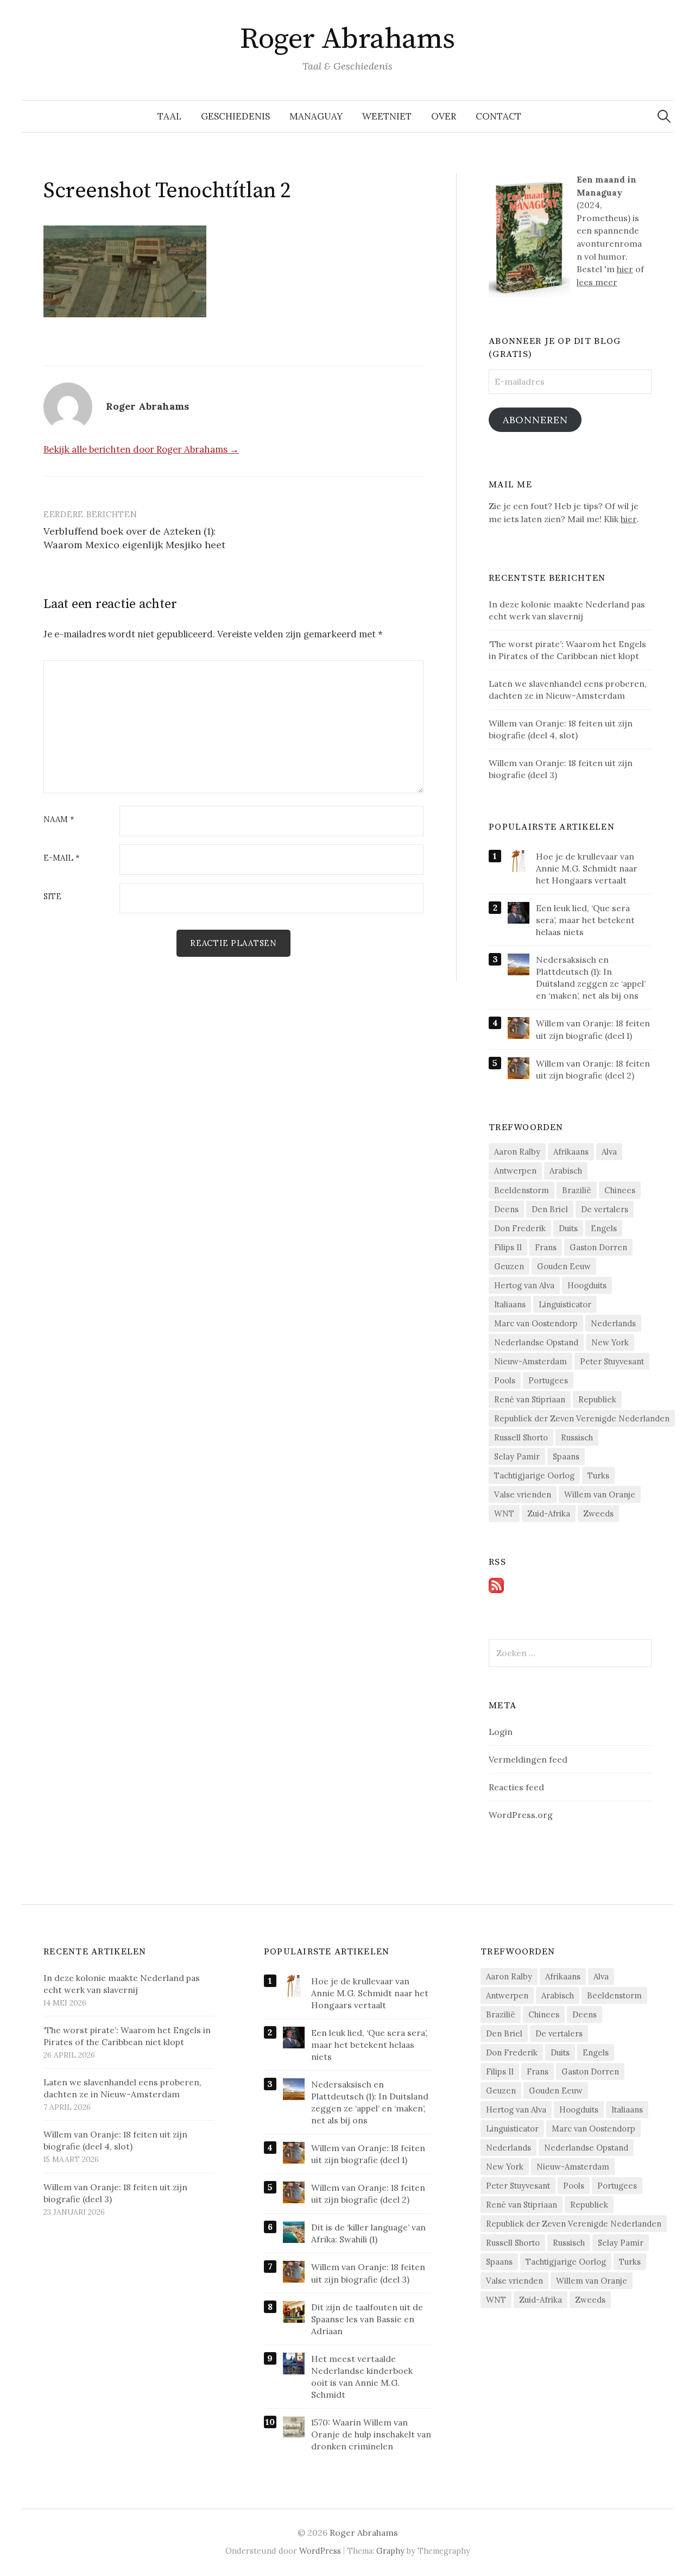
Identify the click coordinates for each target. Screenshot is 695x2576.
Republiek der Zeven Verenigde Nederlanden (582, 1418)
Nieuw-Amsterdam (530, 1361)
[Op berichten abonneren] (496, 1584)
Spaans (566, 1456)
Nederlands (613, 1323)
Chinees (620, 1190)
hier (625, 269)
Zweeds (598, 1513)
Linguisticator (565, 1304)
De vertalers (605, 1209)
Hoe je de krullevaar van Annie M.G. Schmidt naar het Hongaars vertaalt (587, 868)
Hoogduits (587, 1285)
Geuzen (509, 1266)
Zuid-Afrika (549, 1513)
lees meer (597, 282)
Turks (598, 1475)
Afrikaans (571, 1152)
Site (52, 897)
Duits (568, 1228)
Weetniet (387, 116)
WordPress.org (521, 1815)
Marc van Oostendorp (536, 1323)
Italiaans (510, 1304)
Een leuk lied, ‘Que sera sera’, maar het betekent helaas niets (585, 920)
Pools (505, 1380)
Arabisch (566, 1171)
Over (444, 116)
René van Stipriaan (530, 1399)
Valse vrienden (523, 1494)
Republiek (597, 1399)
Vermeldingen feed (528, 1759)
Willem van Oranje (600, 1494)
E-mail (62, 858)
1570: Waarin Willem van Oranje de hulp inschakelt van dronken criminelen (371, 2434)
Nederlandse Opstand (536, 1342)
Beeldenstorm (522, 1190)
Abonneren (535, 420)
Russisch (577, 1437)
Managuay (316, 116)
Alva (609, 1152)
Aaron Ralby (517, 1152)
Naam (59, 820)
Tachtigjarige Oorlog (534, 1475)
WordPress (320, 2551)
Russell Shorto (521, 1437)
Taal (169, 116)
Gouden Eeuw (564, 1266)
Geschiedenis (235, 116)
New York (610, 1342)
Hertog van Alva (524, 1285)
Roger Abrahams (347, 39)
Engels (604, 1228)
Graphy (390, 2551)
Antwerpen (515, 1171)
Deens (506, 1209)
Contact (498, 116)
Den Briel (550, 1209)
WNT (504, 1513)
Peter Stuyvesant (612, 1361)
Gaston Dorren (598, 1247)
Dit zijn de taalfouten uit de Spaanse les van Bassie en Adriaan (367, 2319)
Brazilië (577, 1190)
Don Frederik (520, 1228)
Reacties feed (516, 1787)
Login (501, 1732)
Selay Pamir (517, 1456)
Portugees (548, 1380)
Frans (546, 1247)
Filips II (508, 1247)
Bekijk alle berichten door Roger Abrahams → (141, 449)
